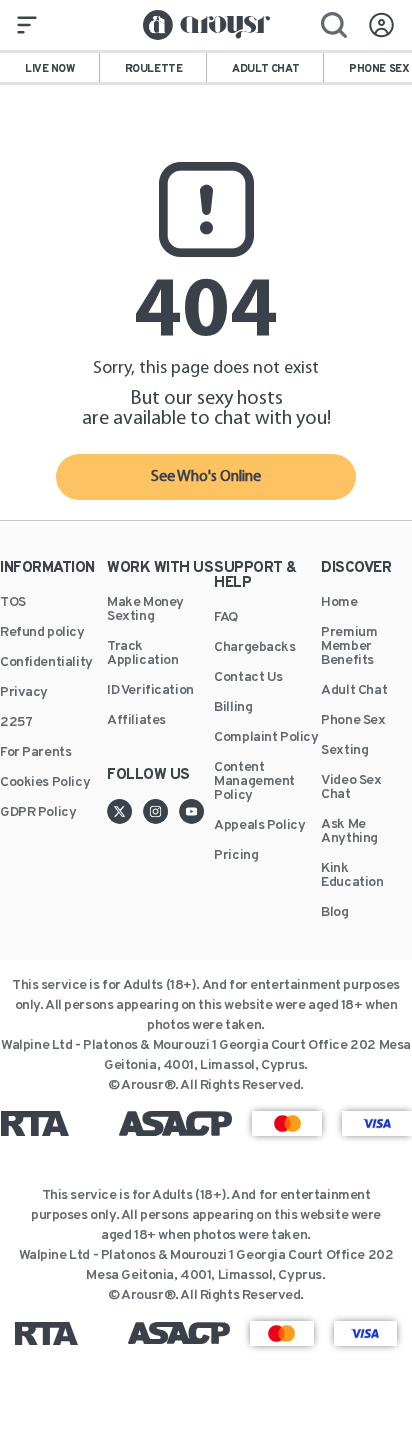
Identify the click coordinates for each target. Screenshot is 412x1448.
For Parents (35, 753)
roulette (154, 69)
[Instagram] (161, 811)
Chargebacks (254, 648)
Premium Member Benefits (349, 647)
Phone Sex (353, 721)
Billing (233, 708)
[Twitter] (125, 811)
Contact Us (248, 678)
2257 (16, 723)
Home (339, 603)
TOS (13, 603)
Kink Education (352, 876)
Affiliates (136, 721)
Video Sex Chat (351, 788)
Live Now (50, 69)
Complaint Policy (266, 738)
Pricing (236, 856)
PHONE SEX (379, 69)
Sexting (344, 751)
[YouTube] (192, 811)
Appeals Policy (259, 826)
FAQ (226, 618)
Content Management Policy (254, 782)
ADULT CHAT (265, 69)
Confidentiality (46, 663)
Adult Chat (354, 691)
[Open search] (334, 25)
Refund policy (42, 633)
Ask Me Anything (349, 832)
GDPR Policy (38, 813)
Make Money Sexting (145, 610)
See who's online (206, 477)
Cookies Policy (45, 783)
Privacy (24, 693)
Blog (334, 913)
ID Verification (150, 691)
